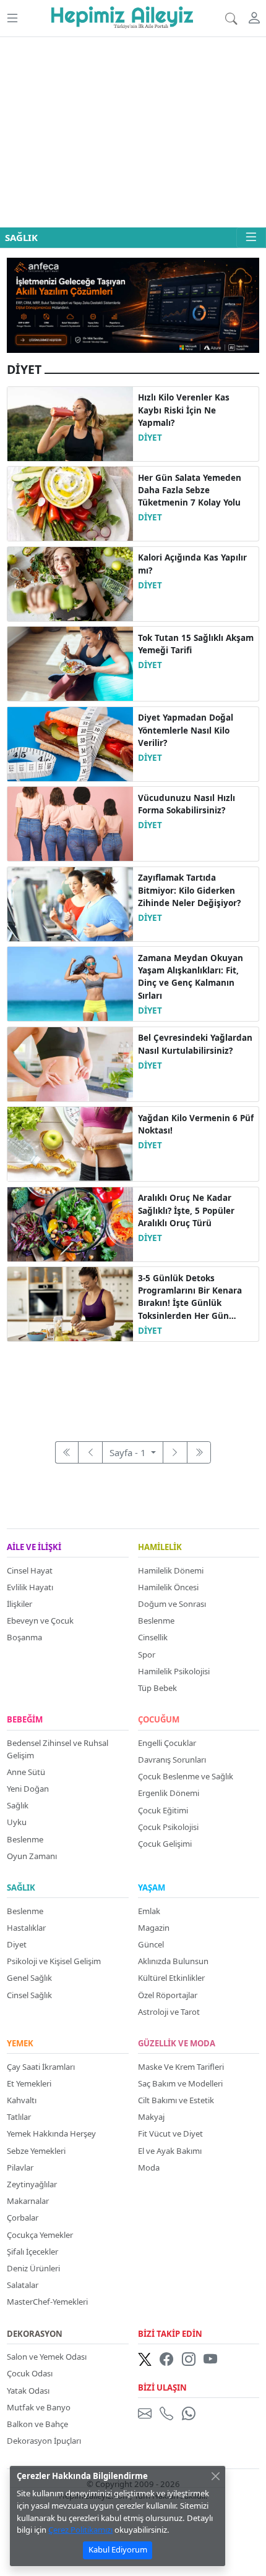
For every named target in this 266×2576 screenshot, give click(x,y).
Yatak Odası (28, 2391)
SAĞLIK (21, 1888)
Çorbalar (23, 2218)
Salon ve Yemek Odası (47, 2357)
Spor (147, 1654)
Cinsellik (153, 1637)
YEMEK (20, 2044)
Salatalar (23, 2285)
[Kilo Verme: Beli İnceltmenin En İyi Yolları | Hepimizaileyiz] (70, 1063)
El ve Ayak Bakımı (170, 2151)
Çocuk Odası (30, 2373)
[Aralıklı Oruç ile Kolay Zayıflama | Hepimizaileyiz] (70, 1223)
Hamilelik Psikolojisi (174, 1671)
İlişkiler (19, 1604)
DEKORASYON (35, 2334)
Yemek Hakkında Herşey (51, 2133)
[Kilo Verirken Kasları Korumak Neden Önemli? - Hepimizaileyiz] (70, 423)
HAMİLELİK (160, 1548)
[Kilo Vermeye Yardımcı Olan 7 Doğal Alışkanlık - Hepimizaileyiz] (70, 743)
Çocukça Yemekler (40, 2235)
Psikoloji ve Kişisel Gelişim (54, 1961)
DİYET (150, 438)
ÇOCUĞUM (159, 1720)
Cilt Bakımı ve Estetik (176, 2100)
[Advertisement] (133, 132)
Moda (149, 2167)
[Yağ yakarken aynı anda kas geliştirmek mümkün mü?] (70, 583)
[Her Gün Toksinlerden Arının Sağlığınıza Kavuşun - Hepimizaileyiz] (70, 1303)
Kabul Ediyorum (118, 2549)
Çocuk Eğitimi (163, 1810)
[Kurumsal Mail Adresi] (147, 2413)
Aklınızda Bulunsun (173, 1961)
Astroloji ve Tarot (169, 2012)
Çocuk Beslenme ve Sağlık (186, 1776)
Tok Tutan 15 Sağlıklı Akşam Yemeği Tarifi (196, 644)
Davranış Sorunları (172, 1760)
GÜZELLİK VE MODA (177, 2044)
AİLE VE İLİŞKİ (34, 1548)
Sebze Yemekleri (36, 2151)
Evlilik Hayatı (30, 1587)
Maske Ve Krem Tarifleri (181, 2067)
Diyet (17, 1944)
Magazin (154, 1928)
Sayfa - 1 (129, 1452)
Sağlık (18, 1805)
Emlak (149, 1911)
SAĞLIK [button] (21, 237)
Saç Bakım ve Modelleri (180, 2083)
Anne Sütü (26, 1772)
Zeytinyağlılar (32, 2184)
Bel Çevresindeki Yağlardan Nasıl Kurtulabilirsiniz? (195, 1044)
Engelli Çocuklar (167, 1743)
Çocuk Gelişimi (165, 1844)
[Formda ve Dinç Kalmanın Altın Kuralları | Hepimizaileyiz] (70, 983)
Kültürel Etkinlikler (171, 1978)
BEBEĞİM (25, 1720)
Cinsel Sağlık (29, 1995)
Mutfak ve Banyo (39, 2407)
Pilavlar (20, 2167)
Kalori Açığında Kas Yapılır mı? (192, 564)
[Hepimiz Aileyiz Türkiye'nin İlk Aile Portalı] (122, 15)
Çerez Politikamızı (80, 2530)
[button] (12, 18)
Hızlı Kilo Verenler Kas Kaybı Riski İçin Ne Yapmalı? (184, 410)
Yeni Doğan (28, 1789)
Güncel (151, 1944)
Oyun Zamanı (32, 1856)
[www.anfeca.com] (133, 304)
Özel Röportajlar (168, 1995)
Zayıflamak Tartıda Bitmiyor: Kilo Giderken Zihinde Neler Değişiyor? (189, 890)
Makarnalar (28, 2201)
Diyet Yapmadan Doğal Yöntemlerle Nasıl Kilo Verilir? (186, 730)
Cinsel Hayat (30, 1570)
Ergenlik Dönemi (169, 1793)
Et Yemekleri (29, 2083)
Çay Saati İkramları (41, 2067)
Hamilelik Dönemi (171, 1570)
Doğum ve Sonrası (172, 1604)
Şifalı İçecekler (32, 2252)
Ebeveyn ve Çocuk (40, 1621)
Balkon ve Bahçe (37, 2424)
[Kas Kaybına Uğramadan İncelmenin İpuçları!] (70, 1143)
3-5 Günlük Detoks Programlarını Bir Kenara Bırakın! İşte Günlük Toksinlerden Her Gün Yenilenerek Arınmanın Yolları (190, 1297)
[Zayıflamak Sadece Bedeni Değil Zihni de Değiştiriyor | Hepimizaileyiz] (70, 903)
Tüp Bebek (157, 1688)
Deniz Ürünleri (33, 2268)
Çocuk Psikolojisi (168, 1827)
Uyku (17, 1822)
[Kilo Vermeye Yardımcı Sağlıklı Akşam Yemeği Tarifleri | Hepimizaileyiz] (70, 663)
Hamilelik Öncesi (168, 1587)
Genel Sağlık (29, 1978)
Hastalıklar (26, 1928)
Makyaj (151, 2117)
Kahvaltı (22, 2100)
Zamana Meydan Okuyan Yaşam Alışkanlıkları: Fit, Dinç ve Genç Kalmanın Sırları (191, 977)
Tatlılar (19, 2117)
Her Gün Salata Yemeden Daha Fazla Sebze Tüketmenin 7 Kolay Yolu (190, 490)
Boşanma (24, 1637)
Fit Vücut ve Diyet (170, 2133)
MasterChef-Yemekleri (47, 2302)
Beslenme (156, 1621)
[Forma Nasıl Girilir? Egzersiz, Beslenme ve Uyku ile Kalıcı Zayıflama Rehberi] (70, 823)
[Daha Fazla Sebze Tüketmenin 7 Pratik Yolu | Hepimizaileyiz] (70, 502)
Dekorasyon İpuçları (44, 2441)
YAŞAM (152, 1888)
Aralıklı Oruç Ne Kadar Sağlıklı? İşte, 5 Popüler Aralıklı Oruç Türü (186, 1210)
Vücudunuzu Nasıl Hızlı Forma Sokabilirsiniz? (187, 804)
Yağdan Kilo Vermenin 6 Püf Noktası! (196, 1124)
